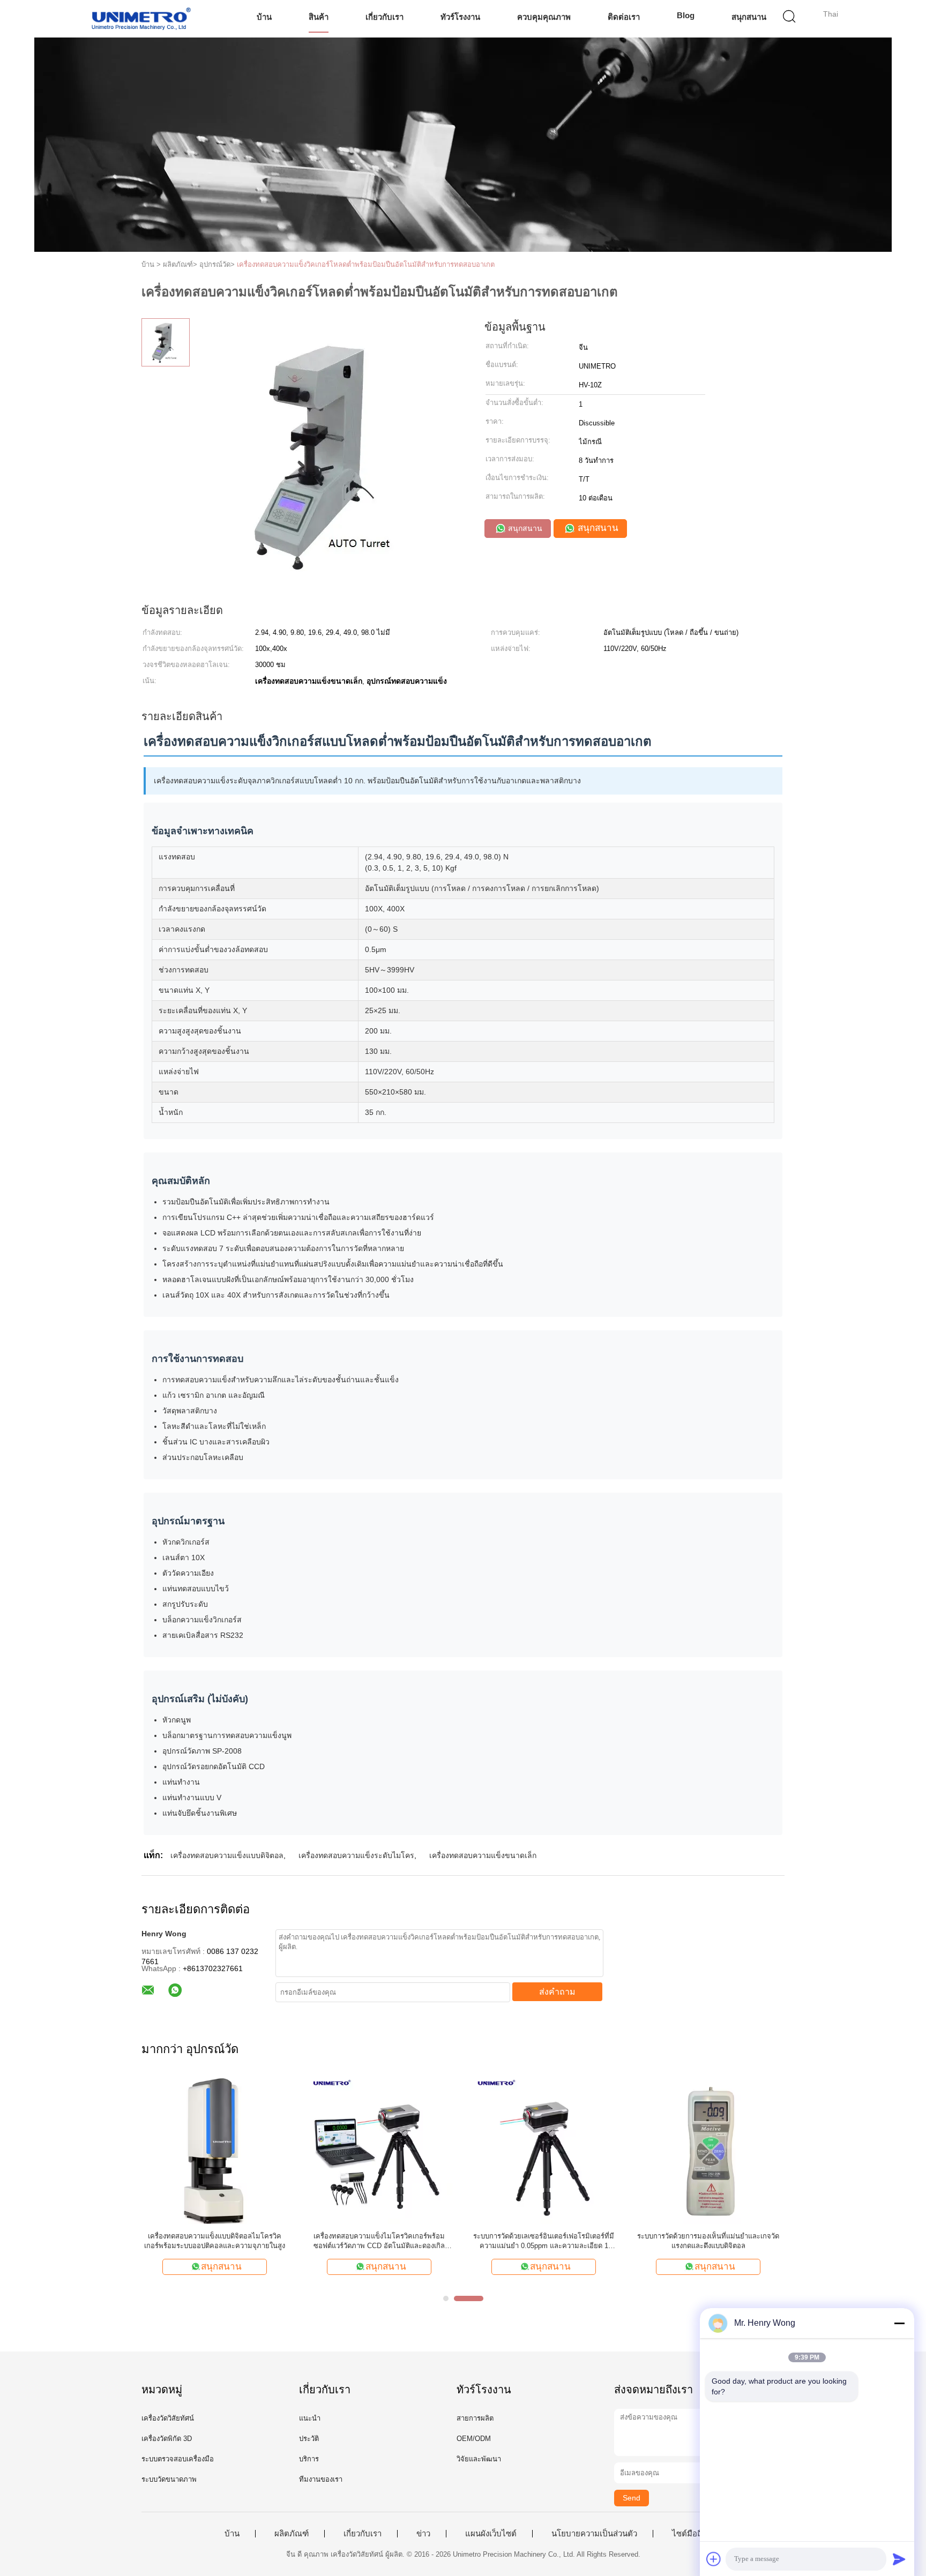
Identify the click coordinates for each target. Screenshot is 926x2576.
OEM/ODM (474, 2439)
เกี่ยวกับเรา (384, 17)
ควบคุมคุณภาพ (544, 17)
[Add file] (714, 2559)
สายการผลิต (475, 2418)
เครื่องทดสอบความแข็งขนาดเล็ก (483, 1855)
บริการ (309, 2459)
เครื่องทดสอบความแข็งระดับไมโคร (356, 1855)
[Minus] (899, 2323)
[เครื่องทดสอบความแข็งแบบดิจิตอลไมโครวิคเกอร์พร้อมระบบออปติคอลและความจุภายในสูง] (215, 2150)
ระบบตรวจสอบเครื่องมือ (178, 2459)
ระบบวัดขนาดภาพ (169, 2479)
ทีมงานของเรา (321, 2479)
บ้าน (264, 17)
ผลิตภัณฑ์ (292, 2534)
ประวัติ (309, 2439)
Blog (686, 15)
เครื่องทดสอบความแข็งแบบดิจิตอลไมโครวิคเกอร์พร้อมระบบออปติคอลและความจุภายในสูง (215, 2241)
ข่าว (423, 2534)
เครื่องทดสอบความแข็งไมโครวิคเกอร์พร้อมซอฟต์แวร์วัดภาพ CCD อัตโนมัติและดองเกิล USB (379, 2241)
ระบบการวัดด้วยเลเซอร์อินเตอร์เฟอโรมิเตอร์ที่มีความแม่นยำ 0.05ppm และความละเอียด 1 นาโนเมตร (544, 2241)
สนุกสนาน (749, 17)
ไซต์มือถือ (689, 2534)
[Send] (899, 2559)
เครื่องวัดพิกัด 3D (167, 2439)
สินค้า (319, 17)
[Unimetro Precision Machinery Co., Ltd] (140, 19)
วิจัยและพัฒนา (479, 2459)
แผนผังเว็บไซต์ (491, 2534)
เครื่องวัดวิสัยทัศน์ (168, 2418)
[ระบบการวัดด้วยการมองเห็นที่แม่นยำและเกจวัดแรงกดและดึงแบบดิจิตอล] (708, 2150)
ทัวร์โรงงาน (460, 17)
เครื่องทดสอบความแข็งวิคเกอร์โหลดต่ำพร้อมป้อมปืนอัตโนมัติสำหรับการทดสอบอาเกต (366, 264)
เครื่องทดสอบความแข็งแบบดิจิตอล (227, 1855)
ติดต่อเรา (624, 17)
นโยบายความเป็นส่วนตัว (594, 2534)
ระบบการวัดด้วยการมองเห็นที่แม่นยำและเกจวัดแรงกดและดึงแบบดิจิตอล (708, 2241)
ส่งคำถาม (557, 1992)
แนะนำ (310, 2418)
